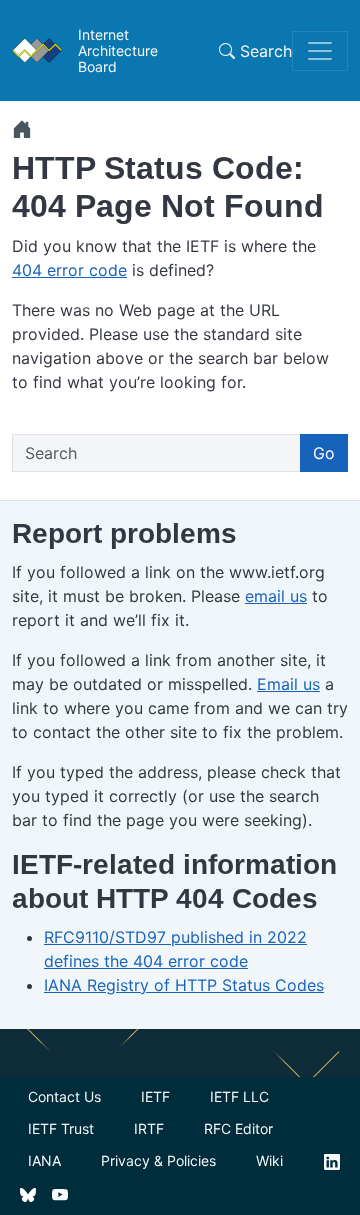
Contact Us (64, 1096)
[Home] (22, 129)
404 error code (69, 270)
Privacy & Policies (158, 1160)
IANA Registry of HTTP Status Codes (184, 985)
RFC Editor (238, 1128)
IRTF (149, 1128)
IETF (155, 1096)
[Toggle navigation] (320, 51)
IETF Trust (61, 1128)
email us (276, 596)
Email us (288, 684)
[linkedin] (332, 1160)
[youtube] (60, 1193)
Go (324, 453)
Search (263, 51)
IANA (44, 1160)
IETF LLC (239, 1096)
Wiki (269, 1160)
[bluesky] (28, 1193)
